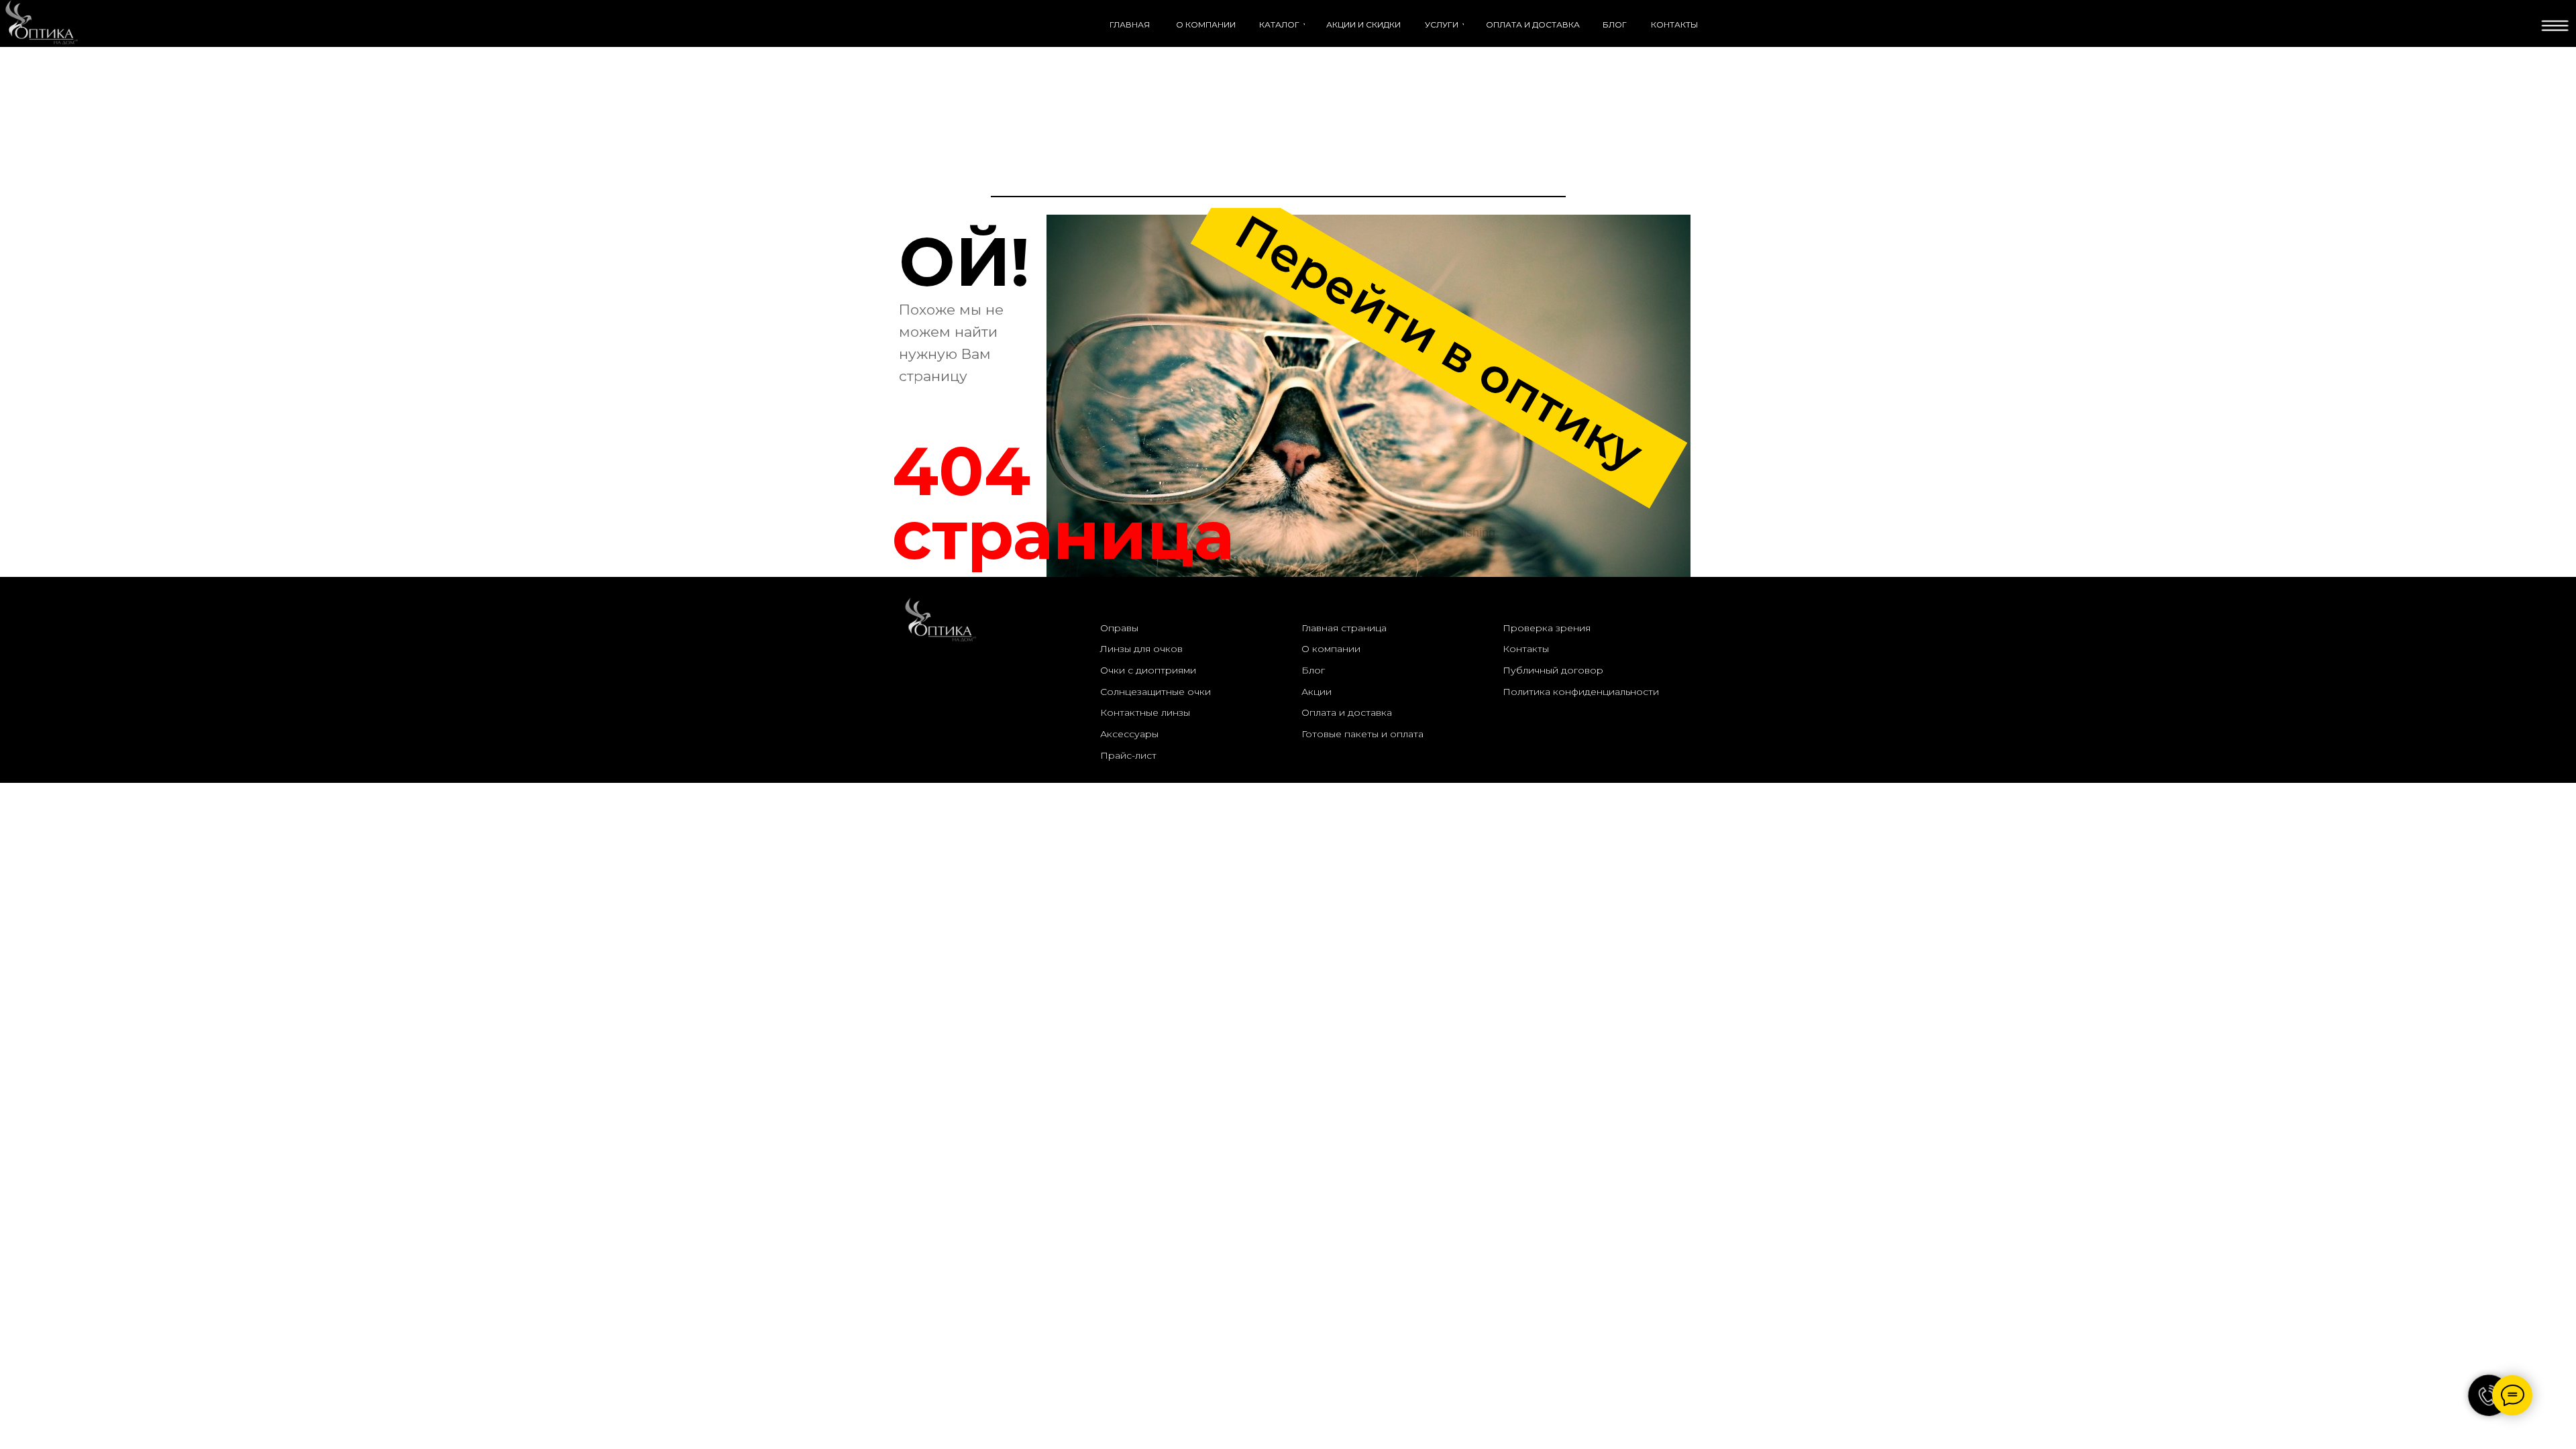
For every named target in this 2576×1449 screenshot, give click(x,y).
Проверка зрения (1547, 628)
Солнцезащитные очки (1156, 692)
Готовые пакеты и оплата (1362, 734)
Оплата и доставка (1347, 712)
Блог (1313, 670)
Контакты (1526, 649)
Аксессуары (1129, 734)
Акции (1317, 692)
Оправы (1119, 628)
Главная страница (1344, 628)
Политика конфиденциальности (1581, 692)
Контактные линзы (1145, 712)
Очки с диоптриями (1148, 670)
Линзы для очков (1141, 649)
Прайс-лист (1128, 755)
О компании (1331, 649)
